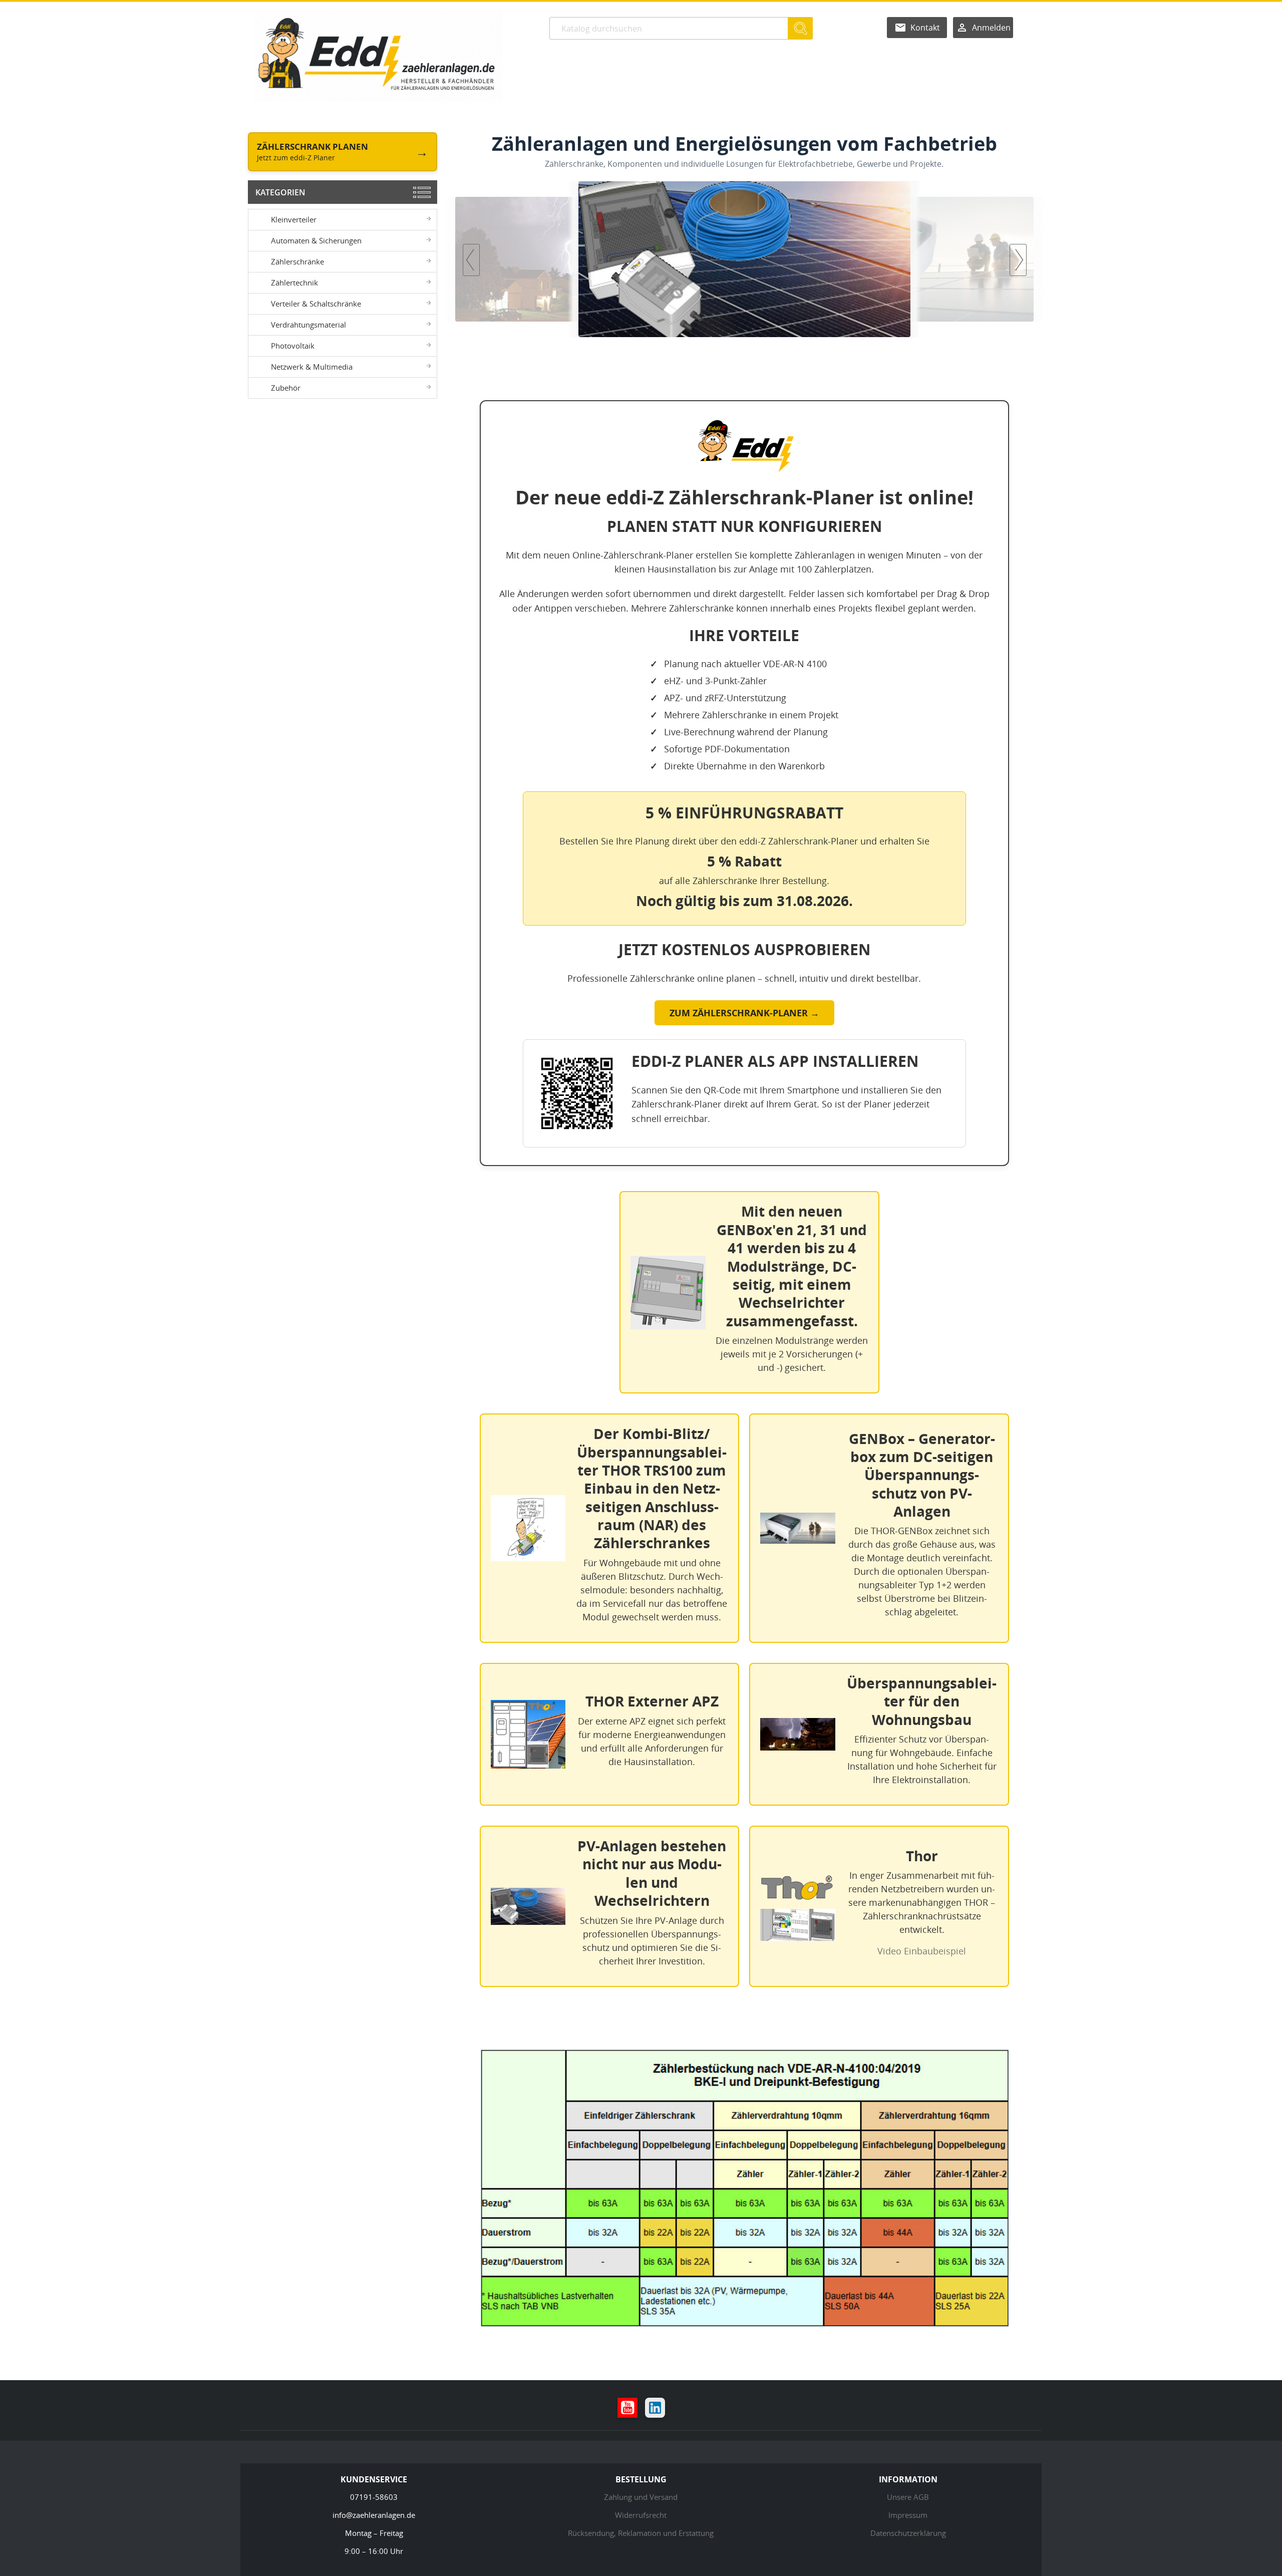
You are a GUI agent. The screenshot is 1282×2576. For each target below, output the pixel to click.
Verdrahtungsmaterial (308, 325)
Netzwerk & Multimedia (312, 367)
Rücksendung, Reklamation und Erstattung (641, 2533)
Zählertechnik (294, 282)
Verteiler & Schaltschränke (316, 304)
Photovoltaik (293, 346)
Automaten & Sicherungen (316, 240)
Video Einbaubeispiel (922, 1951)
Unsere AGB (908, 2497)
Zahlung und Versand (641, 2497)
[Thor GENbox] (744, 259)
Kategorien (280, 192)
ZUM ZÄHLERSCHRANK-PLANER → (744, 1013)
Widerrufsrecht (641, 2515)
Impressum (908, 2515)
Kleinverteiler (294, 219)
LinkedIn (655, 2408)
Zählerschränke (297, 261)
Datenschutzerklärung (908, 2533)
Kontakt (925, 28)
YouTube (627, 2408)
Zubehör (286, 388)
